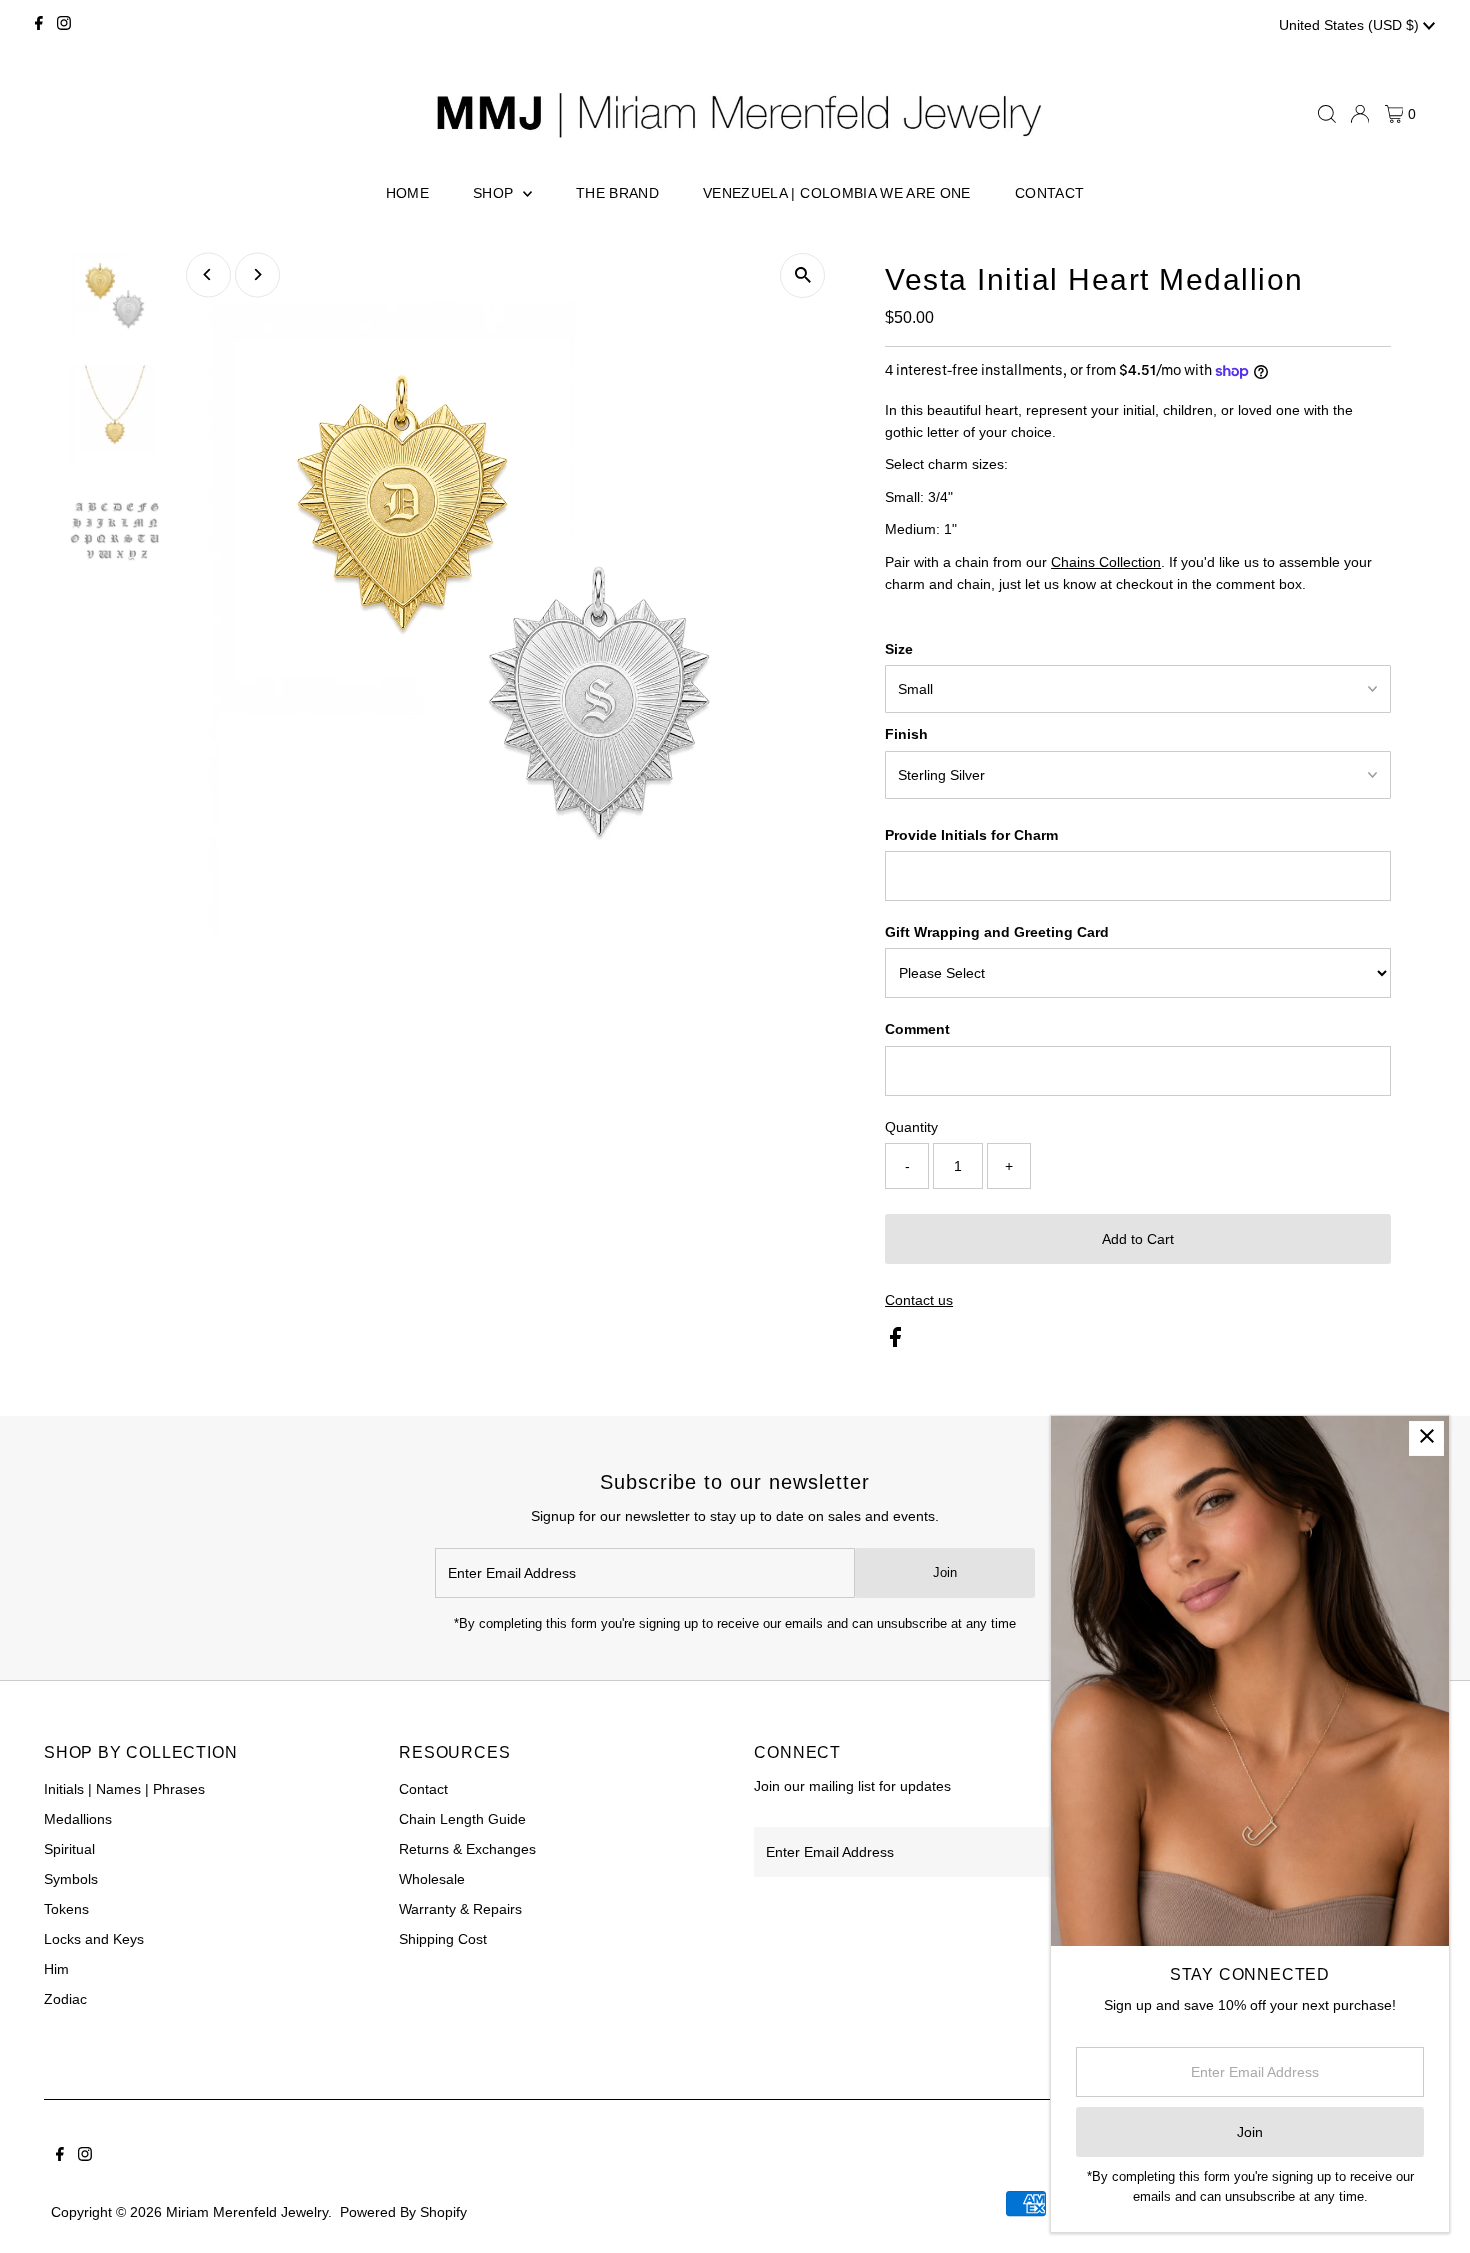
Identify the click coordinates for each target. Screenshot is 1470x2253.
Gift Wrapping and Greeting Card (997, 932)
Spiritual (69, 1849)
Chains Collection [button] (1106, 562)
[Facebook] (39, 25)
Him (56, 1969)
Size (899, 649)
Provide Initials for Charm (971, 835)
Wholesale (432, 1879)
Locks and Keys (94, 1939)
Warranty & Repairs (460, 1909)
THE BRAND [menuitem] (617, 193)
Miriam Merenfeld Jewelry (247, 2212)
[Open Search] (1327, 114)
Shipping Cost (443, 1939)
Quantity (911, 1127)
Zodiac (65, 1999)
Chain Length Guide (462, 1819)
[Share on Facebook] (895, 1342)
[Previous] (208, 274)
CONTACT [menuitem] (1049, 193)
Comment (917, 1029)
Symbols (71, 1879)
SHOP (495, 193)
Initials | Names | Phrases (124, 1789)
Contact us (919, 1300)
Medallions (78, 1819)
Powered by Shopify (403, 2212)
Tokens (66, 1909)
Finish (906, 734)
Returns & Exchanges (467, 1849)
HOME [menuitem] (407, 193)
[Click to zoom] (802, 275)
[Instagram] (64, 25)
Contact (423, 1789)
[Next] (257, 274)
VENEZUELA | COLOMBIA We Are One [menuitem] (837, 193)
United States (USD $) (1351, 25)
